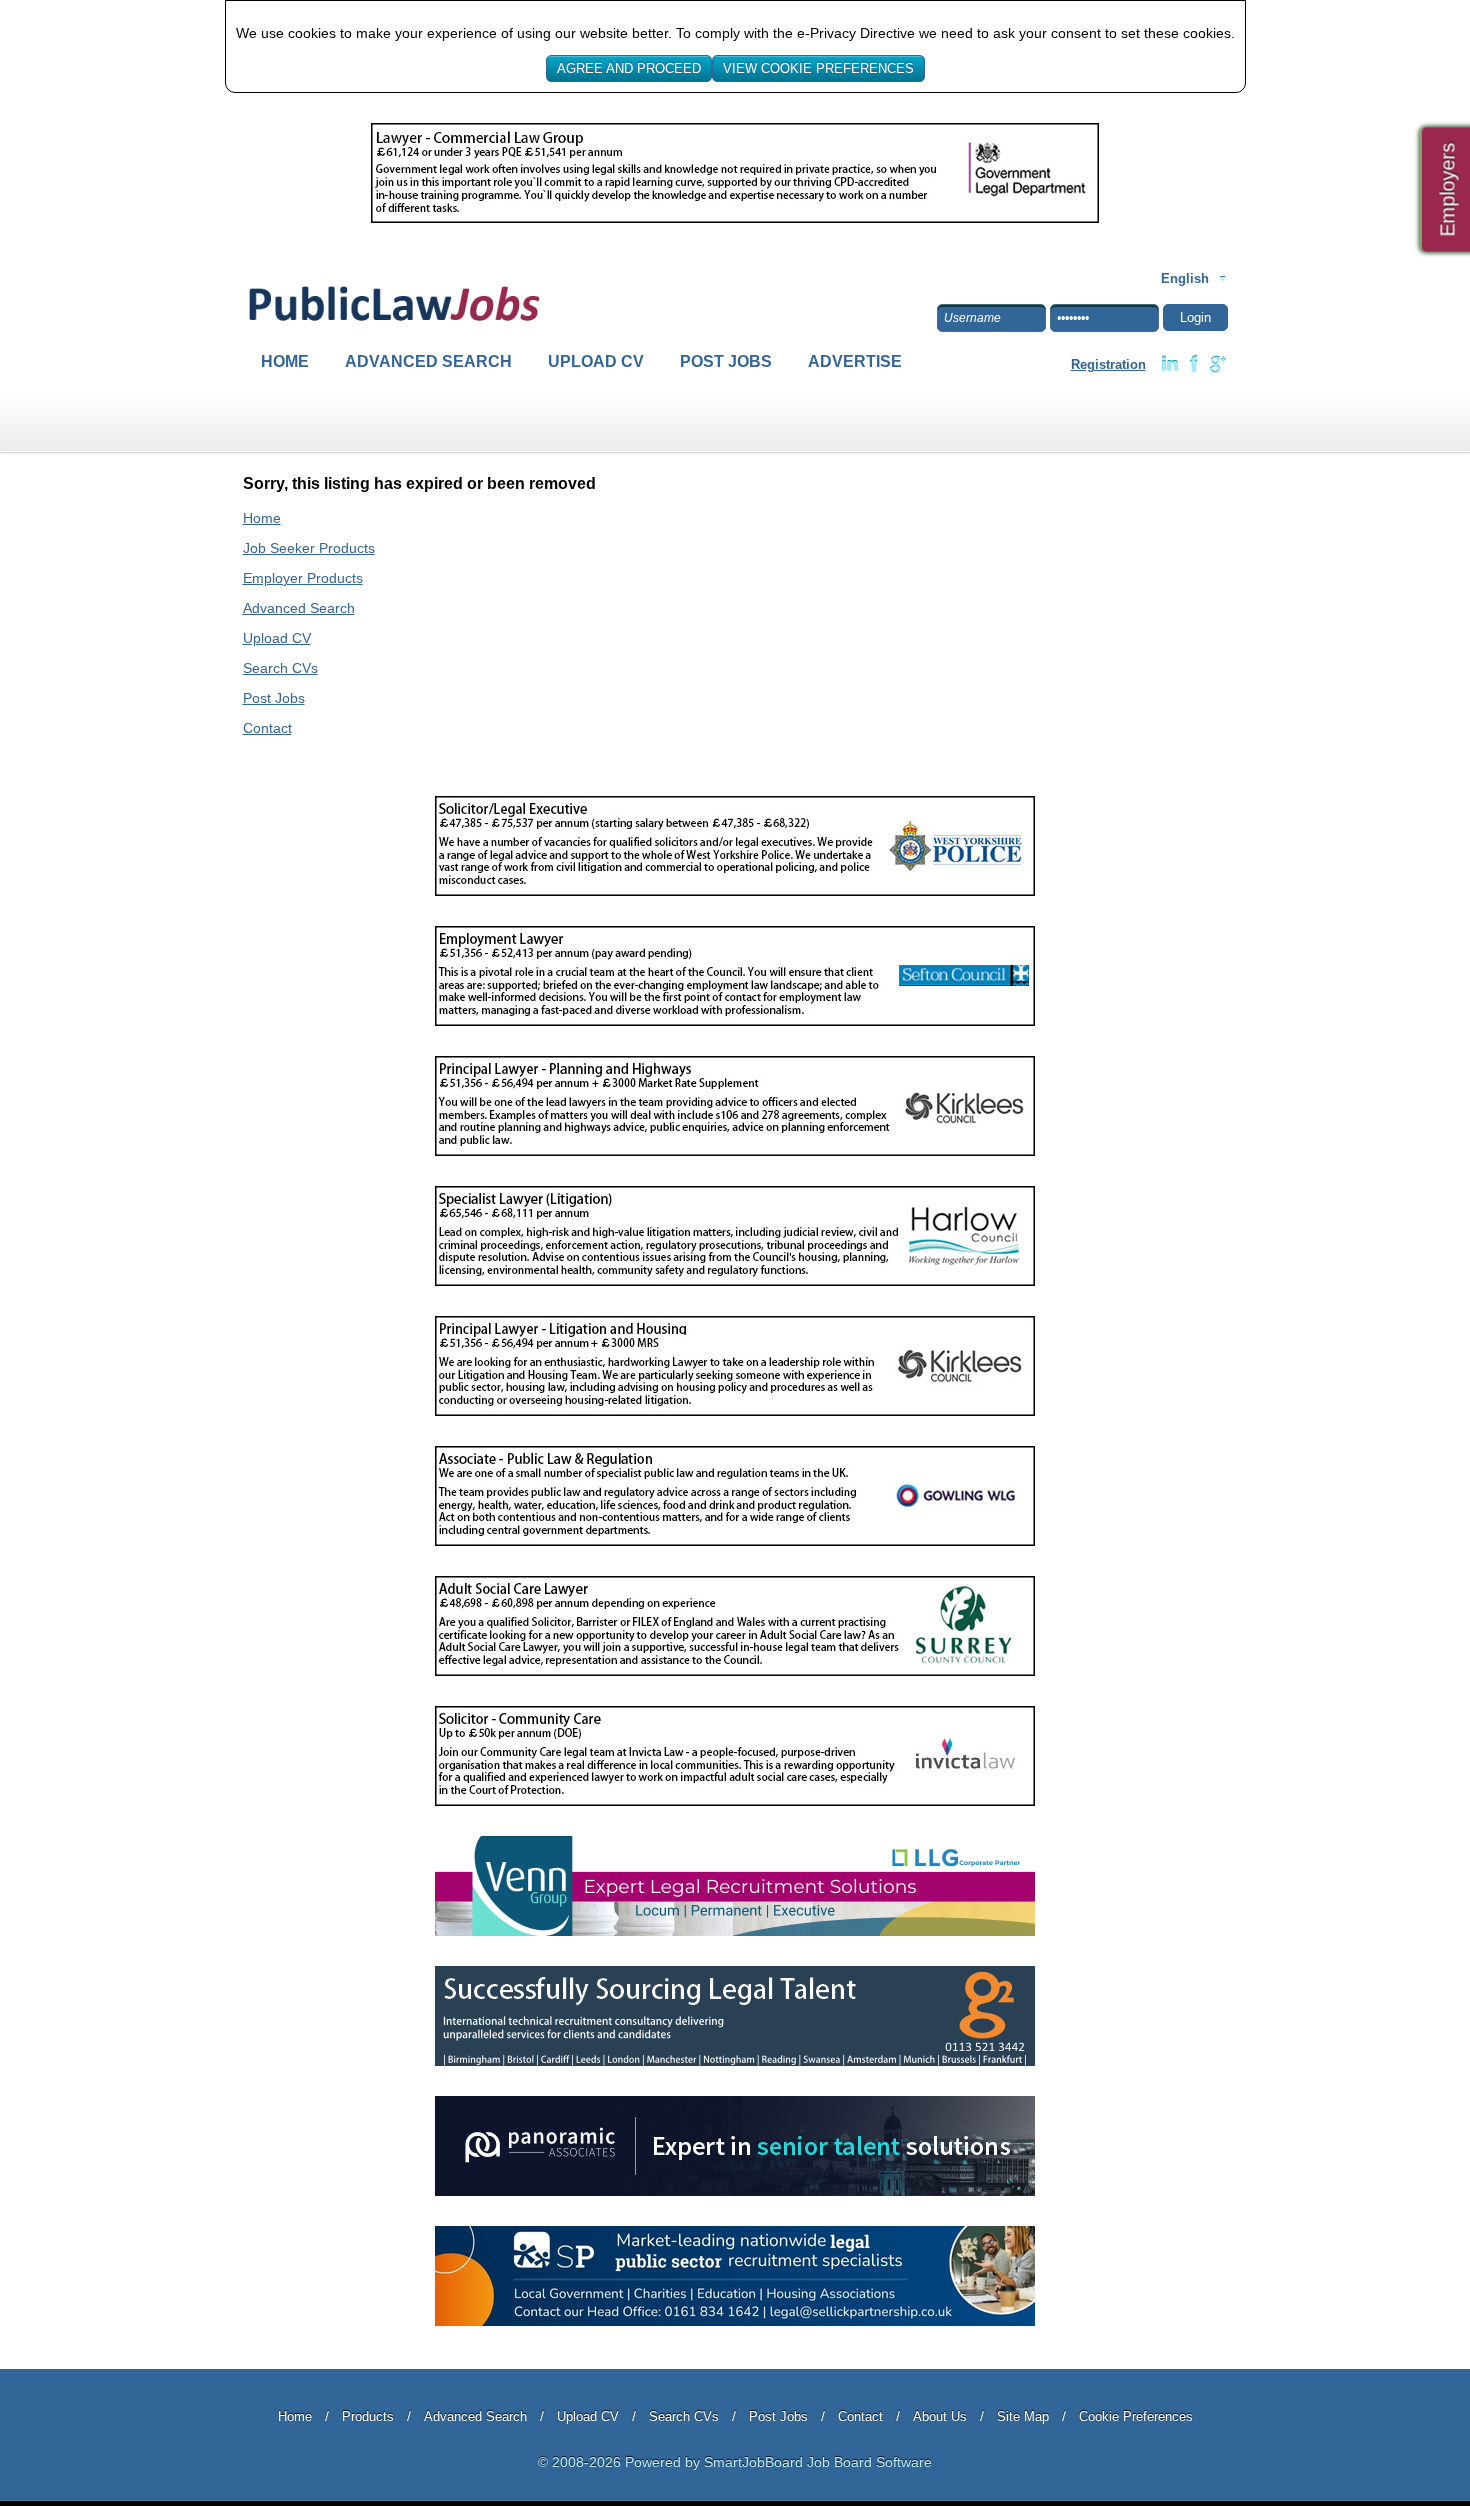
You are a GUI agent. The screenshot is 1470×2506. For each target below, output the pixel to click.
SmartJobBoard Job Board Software (818, 2462)
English (1185, 278)
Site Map (1023, 2416)
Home (285, 361)
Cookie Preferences (1136, 2416)
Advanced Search (428, 361)
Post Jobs (726, 361)
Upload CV (596, 361)
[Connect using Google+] (1218, 364)
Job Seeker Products (309, 548)
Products (368, 2416)
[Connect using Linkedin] (1170, 364)
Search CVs (280, 668)
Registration (1108, 364)
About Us (940, 2416)
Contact (267, 728)
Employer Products (303, 578)
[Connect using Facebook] (1194, 364)
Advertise (855, 361)
